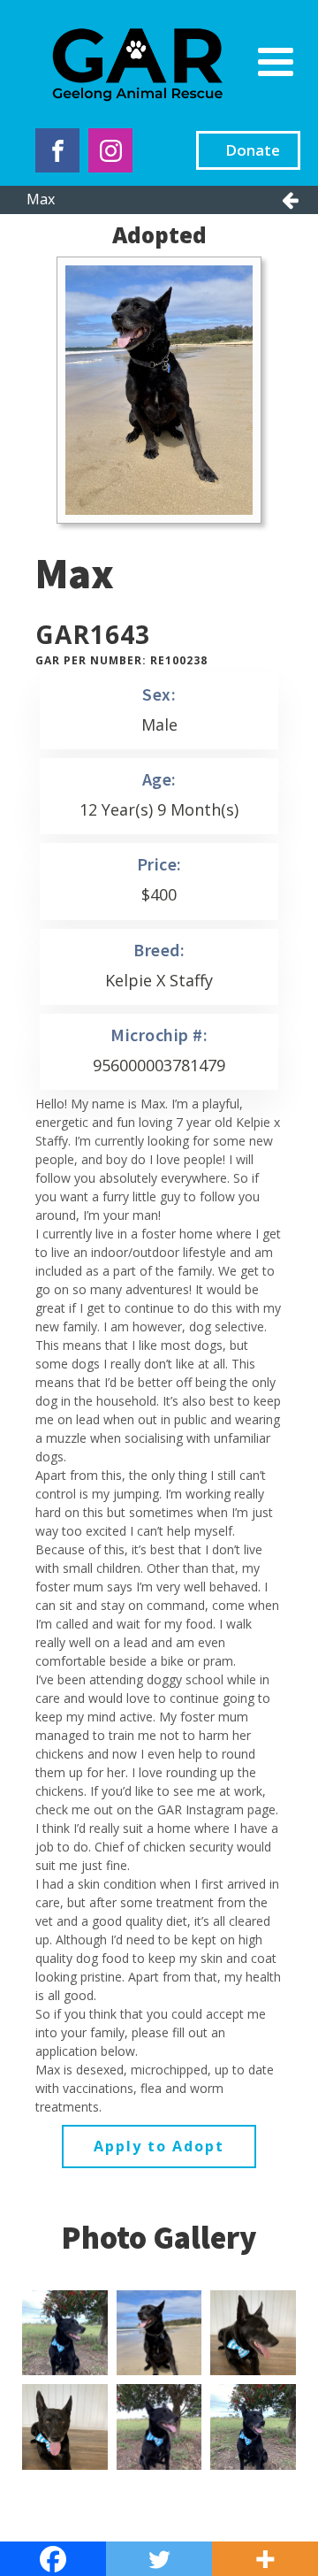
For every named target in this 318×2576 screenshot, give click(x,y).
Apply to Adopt (159, 2146)
